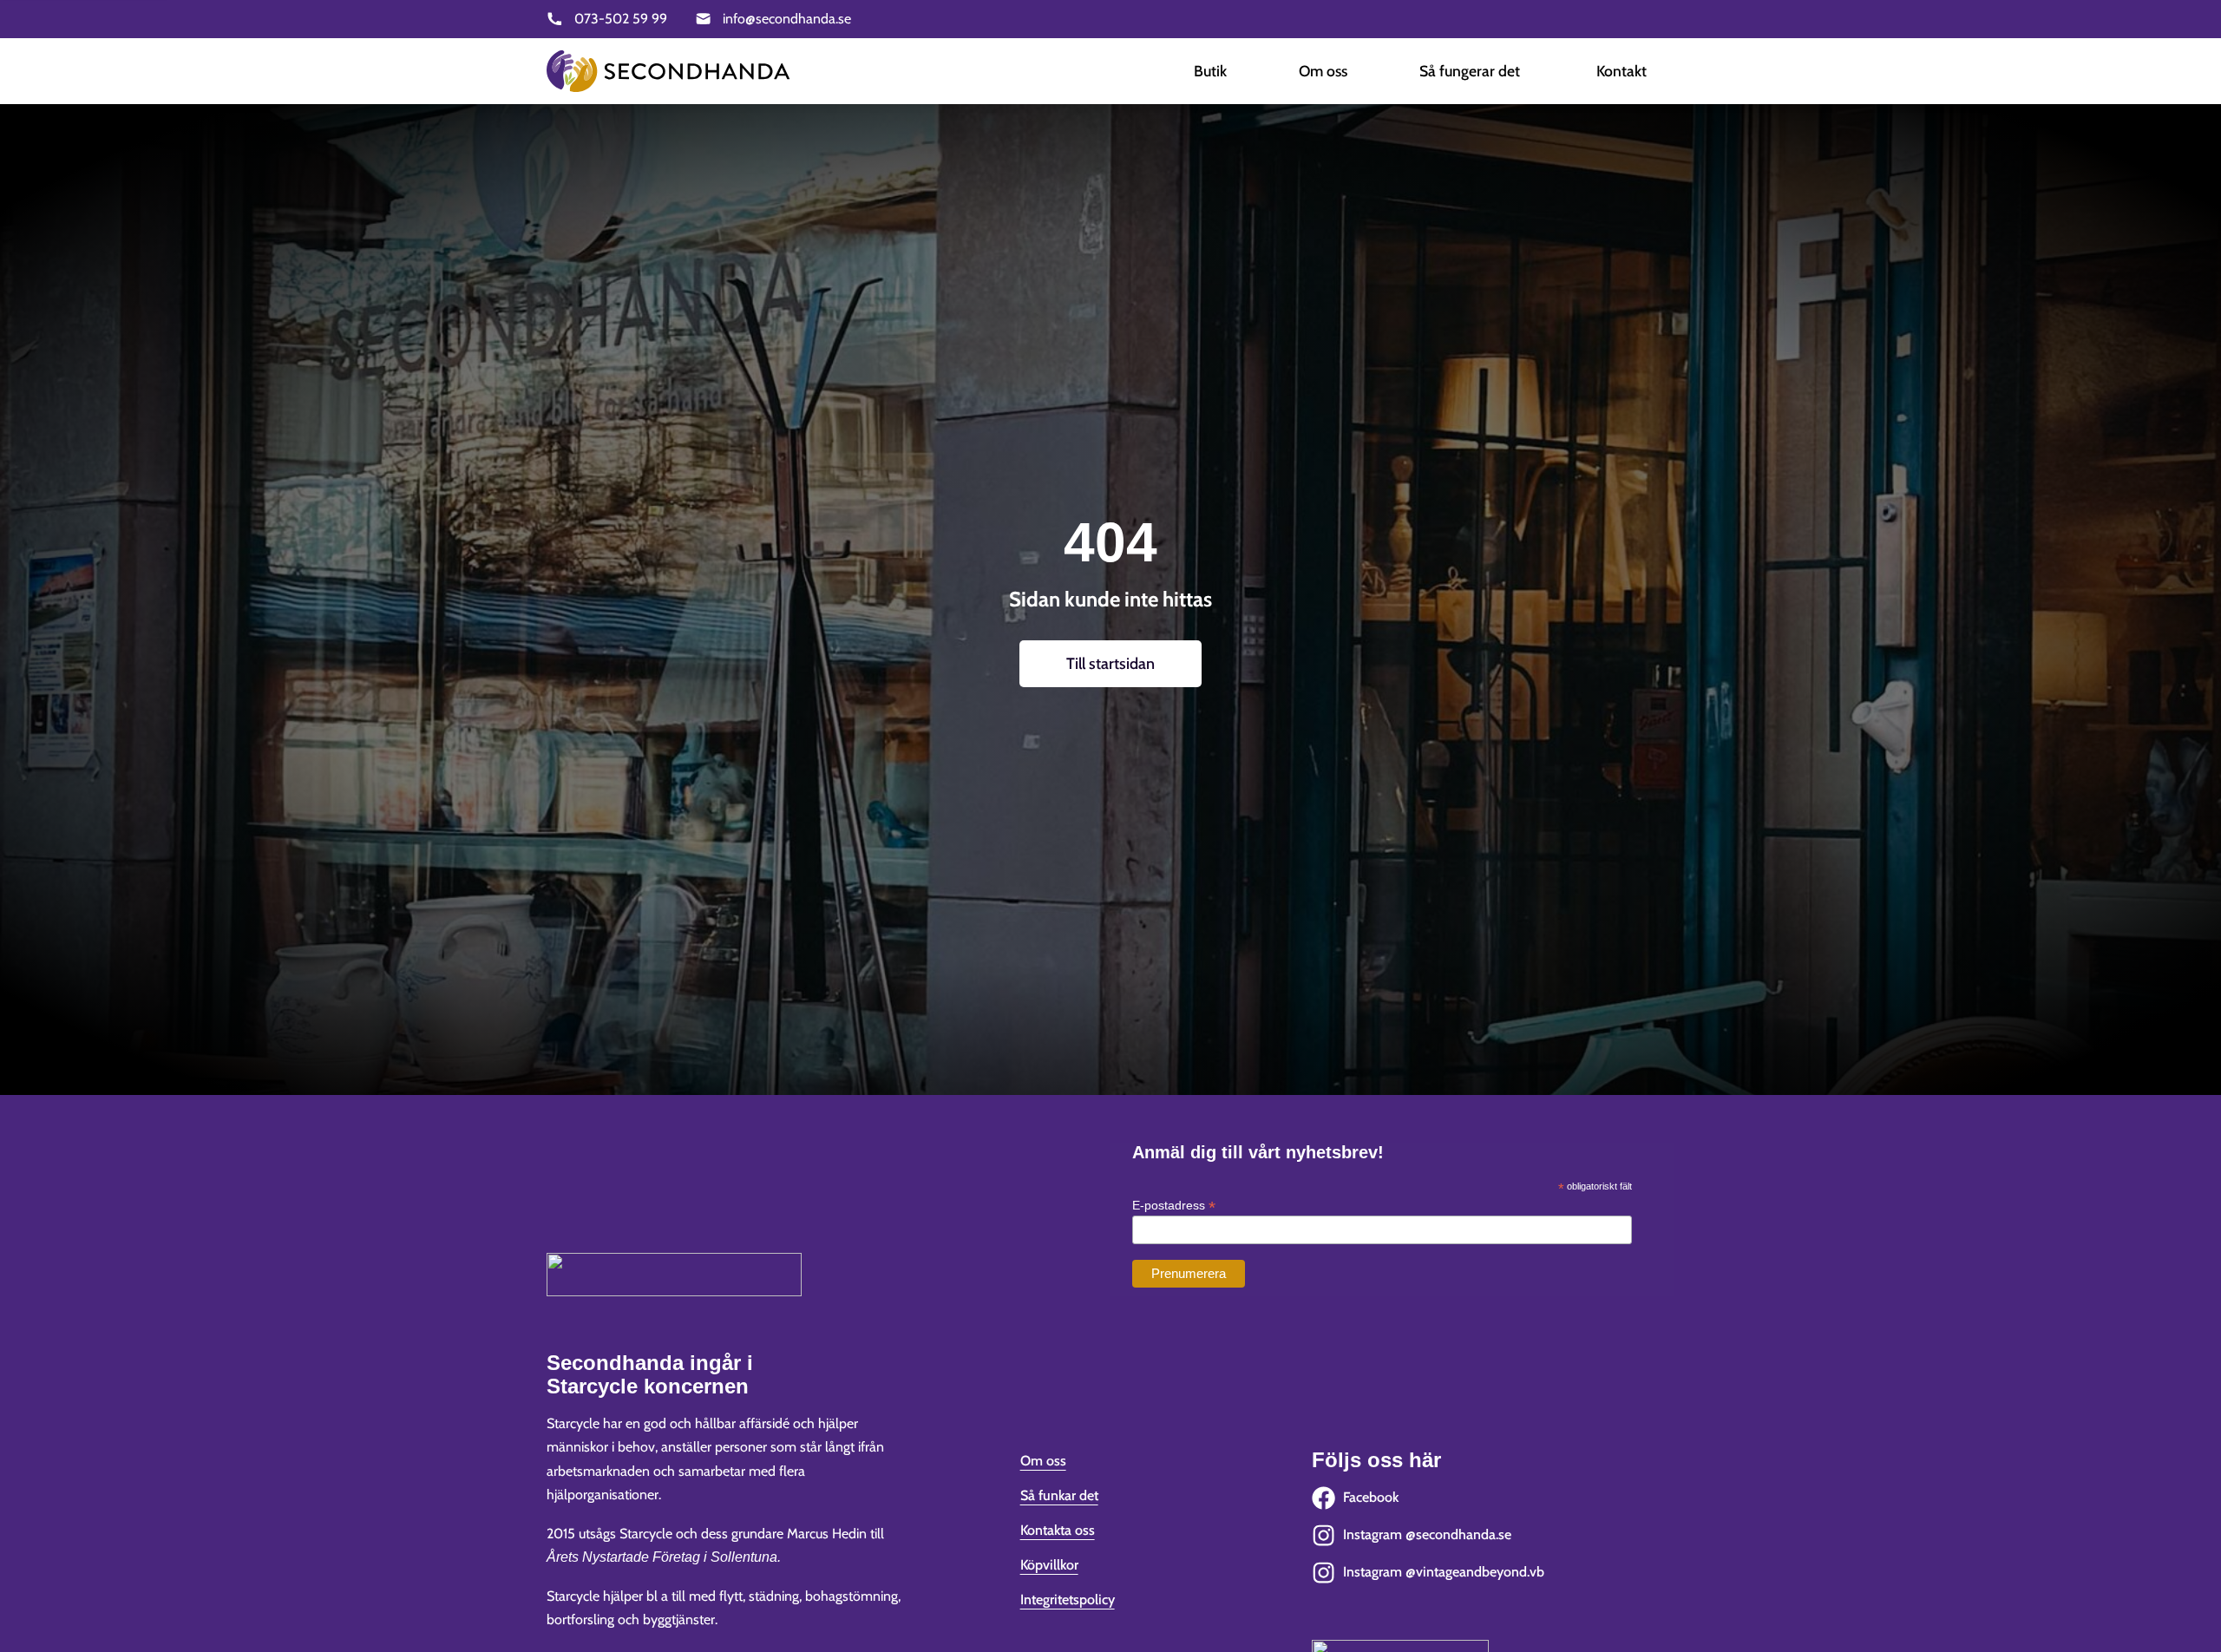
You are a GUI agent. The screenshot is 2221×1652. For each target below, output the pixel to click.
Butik (1210, 71)
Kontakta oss (1058, 1530)
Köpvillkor (1049, 1565)
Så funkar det (1059, 1495)
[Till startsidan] (668, 71)
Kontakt (1622, 71)
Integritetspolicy (1068, 1600)
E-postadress (1174, 1205)
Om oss (1323, 71)
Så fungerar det (1470, 71)
